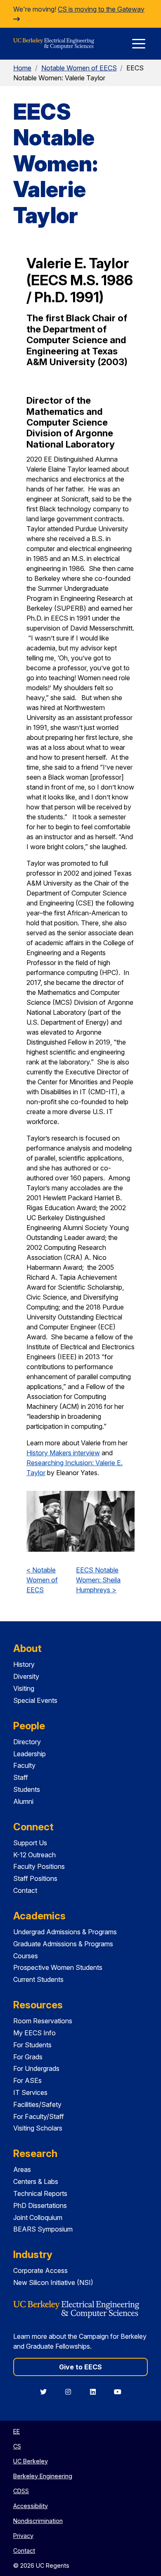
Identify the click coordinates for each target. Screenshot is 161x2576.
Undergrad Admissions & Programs (65, 1932)
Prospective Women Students (58, 1967)
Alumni (23, 1801)
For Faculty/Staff (39, 2116)
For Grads (28, 2057)
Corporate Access (40, 2270)
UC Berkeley (31, 2461)
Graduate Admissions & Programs (63, 1944)
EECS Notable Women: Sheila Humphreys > (98, 1580)
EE (17, 2431)
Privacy (23, 2536)
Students (27, 1789)
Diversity (26, 1676)
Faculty (24, 1765)
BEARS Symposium (43, 2229)
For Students (32, 2045)
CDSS (21, 2491)
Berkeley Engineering (43, 2476)
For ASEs (27, 2080)
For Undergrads (36, 2068)
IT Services (30, 2092)
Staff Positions (35, 1878)
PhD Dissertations (40, 2205)
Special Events (35, 1700)
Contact (25, 1890)
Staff (21, 1777)
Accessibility (31, 2506)
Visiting (24, 1688)
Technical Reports (40, 2193)
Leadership (30, 1754)
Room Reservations (43, 2021)
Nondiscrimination (38, 2521)
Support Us (30, 1843)
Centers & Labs (36, 2181)
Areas (22, 2169)
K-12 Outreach (34, 1855)
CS (17, 2446)
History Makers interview (63, 1453)
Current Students (38, 1979)
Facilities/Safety (37, 2104)
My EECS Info (34, 2033)
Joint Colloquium (38, 2217)
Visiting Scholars (38, 2128)
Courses (26, 1956)
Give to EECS (80, 2367)
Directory (27, 1742)
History (24, 1664)
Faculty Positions (39, 1866)
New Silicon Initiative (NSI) (53, 2282)
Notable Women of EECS (79, 68)
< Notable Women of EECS (42, 1580)
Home (22, 68)
